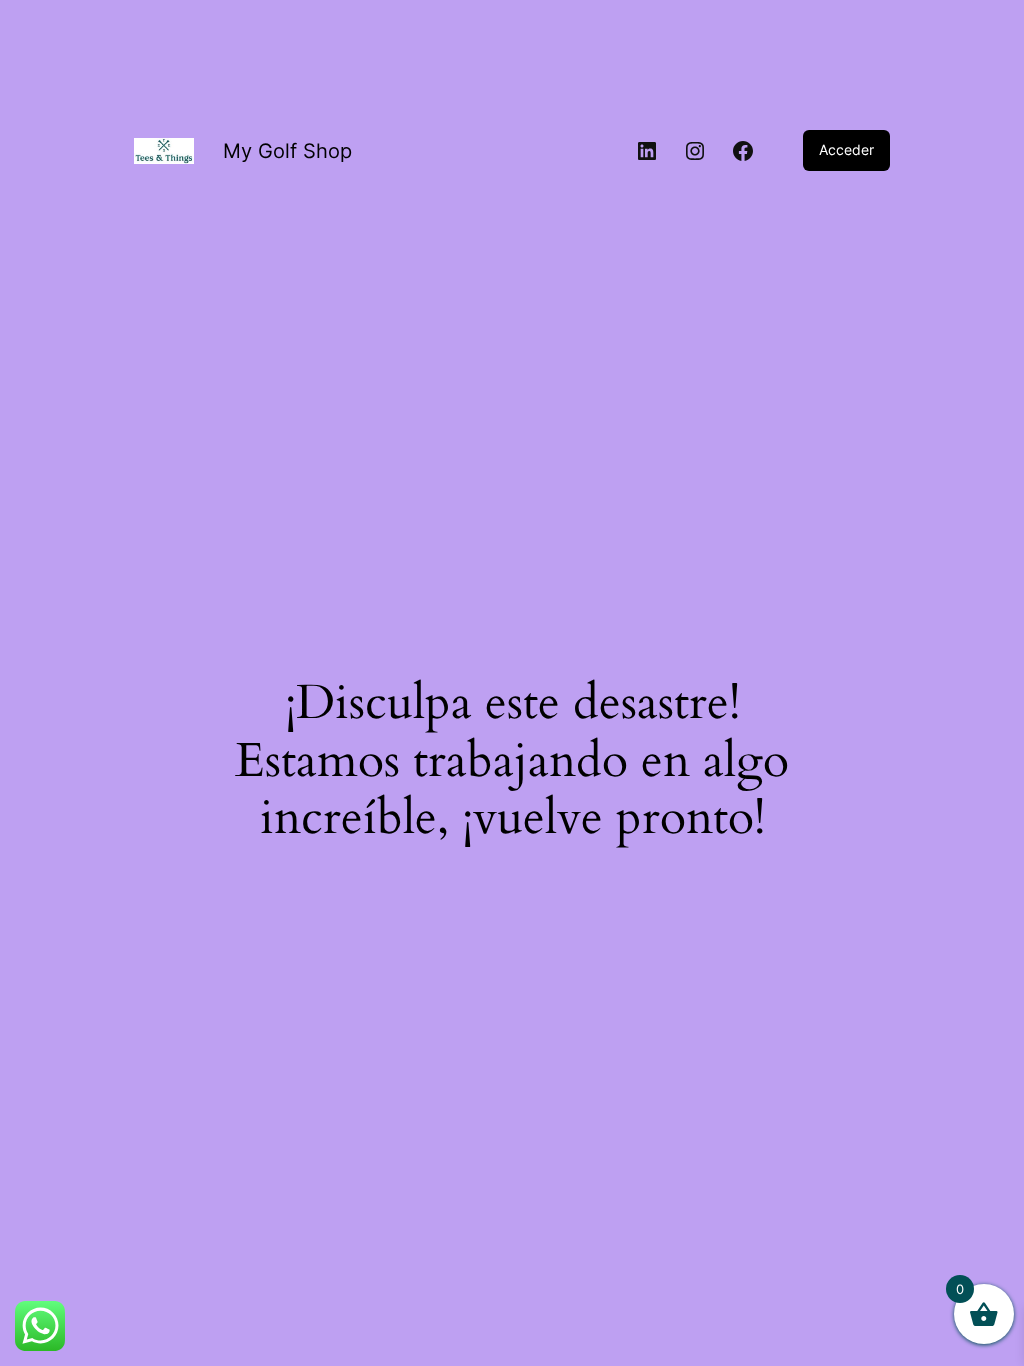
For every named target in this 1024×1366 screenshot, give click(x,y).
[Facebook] (743, 151)
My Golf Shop (287, 151)
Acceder (846, 149)
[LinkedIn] (647, 151)
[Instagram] (695, 151)
